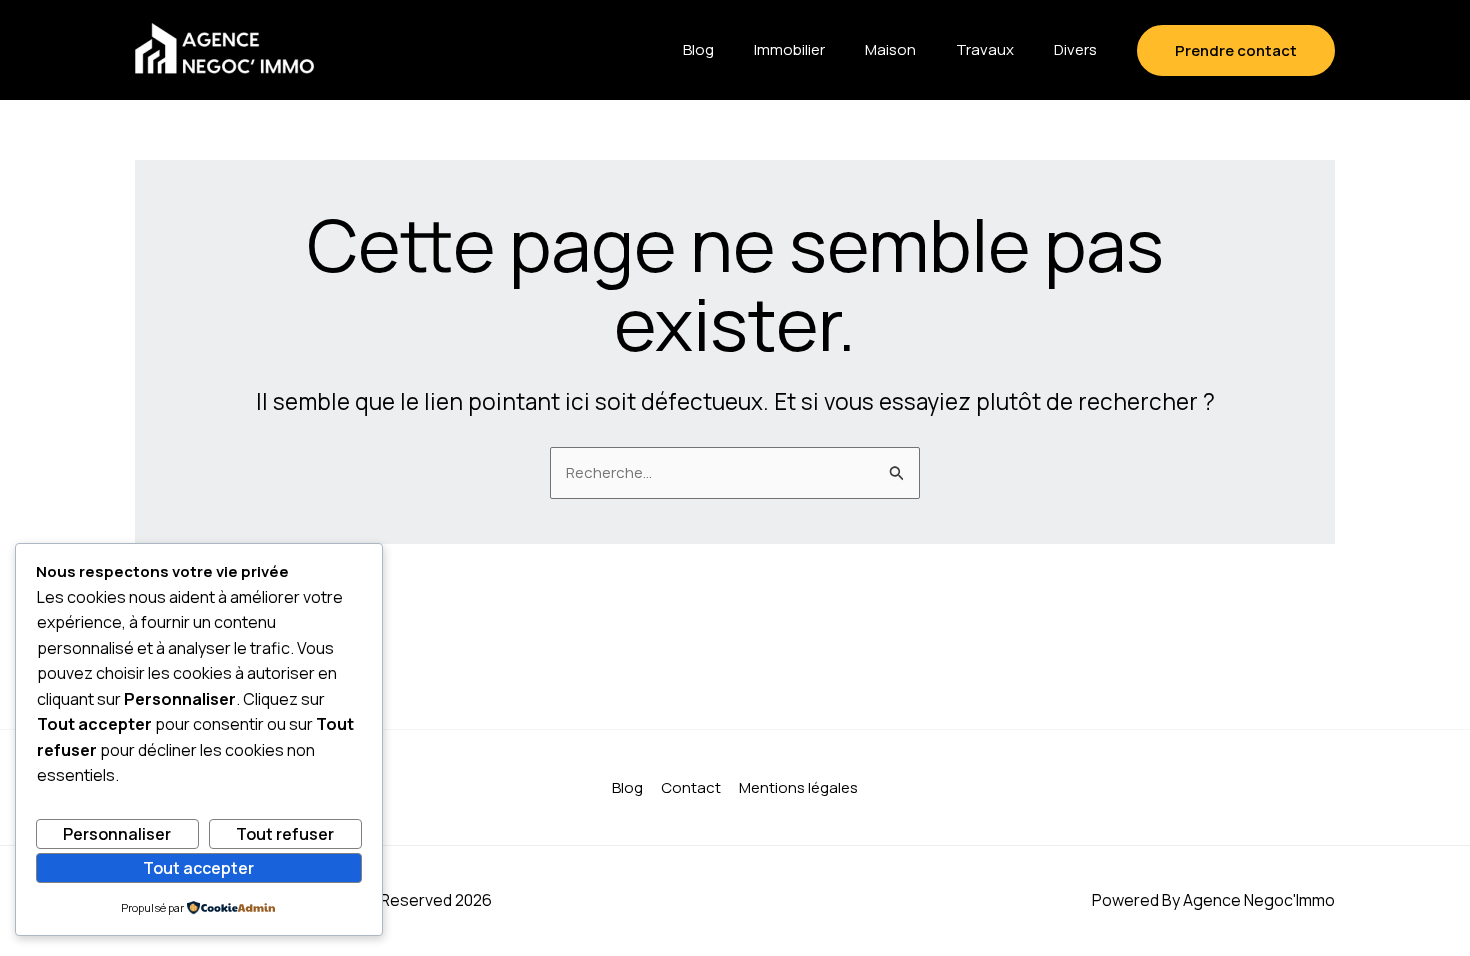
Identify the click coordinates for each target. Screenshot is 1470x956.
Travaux (985, 49)
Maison (890, 49)
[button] (1236, 50)
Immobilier (789, 49)
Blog (698, 49)
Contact (691, 787)
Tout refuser (285, 834)
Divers (1075, 49)
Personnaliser (117, 834)
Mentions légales (798, 787)
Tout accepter (198, 868)
